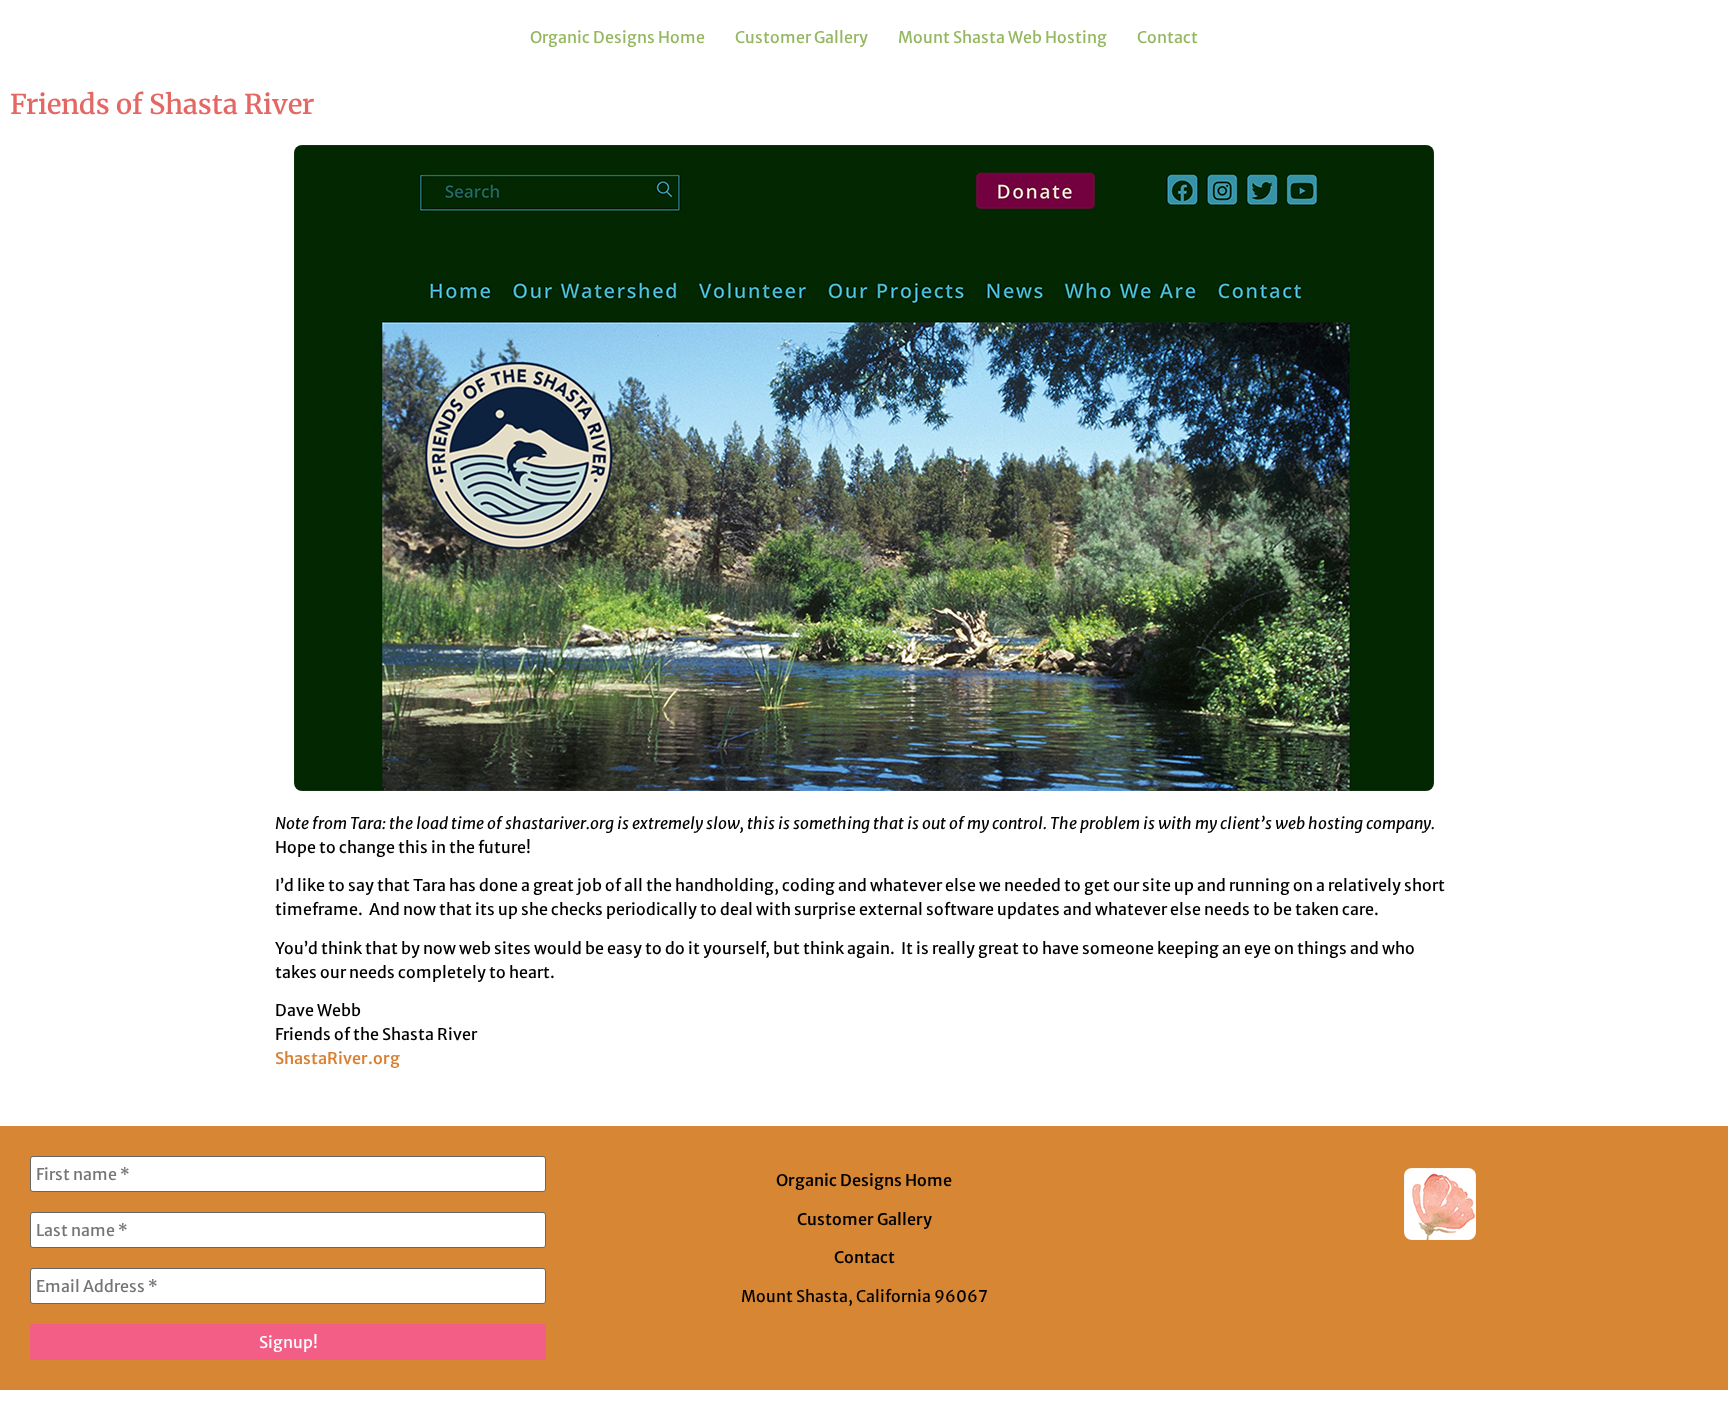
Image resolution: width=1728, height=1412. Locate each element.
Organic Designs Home (617, 37)
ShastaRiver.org (337, 1058)
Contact (1167, 37)
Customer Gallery (801, 37)
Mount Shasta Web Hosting (1002, 37)
